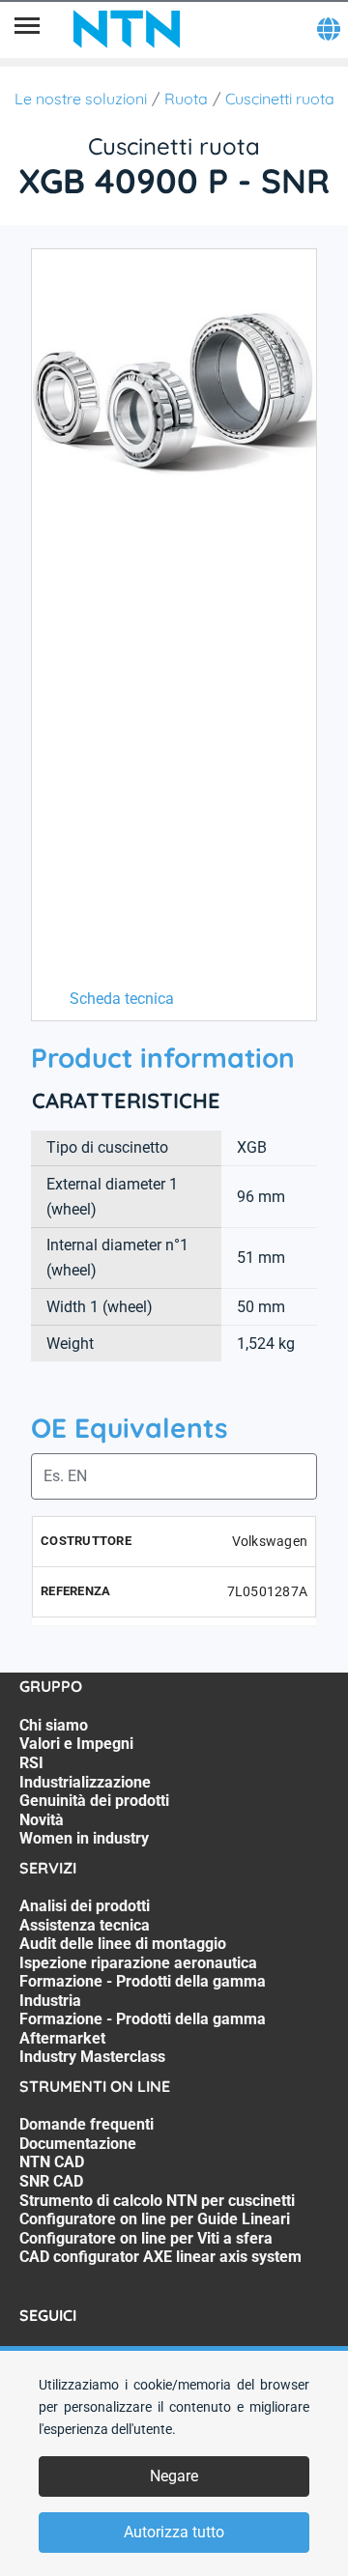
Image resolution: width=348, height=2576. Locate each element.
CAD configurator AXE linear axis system (160, 2257)
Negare (174, 2476)
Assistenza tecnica (85, 1925)
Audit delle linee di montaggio (123, 1944)
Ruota (186, 99)
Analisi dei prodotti (85, 1906)
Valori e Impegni (76, 1744)
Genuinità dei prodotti (94, 1801)
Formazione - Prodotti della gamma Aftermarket (143, 2029)
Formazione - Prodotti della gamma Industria (143, 1991)
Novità (42, 1820)
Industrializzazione (85, 1782)
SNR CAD (51, 2181)
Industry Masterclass (92, 2057)
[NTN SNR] (127, 29)
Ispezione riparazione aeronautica (138, 1963)
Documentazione (78, 2144)
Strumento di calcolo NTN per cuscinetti (157, 2201)
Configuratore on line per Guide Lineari (155, 2219)
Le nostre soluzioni (81, 99)
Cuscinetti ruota (280, 99)
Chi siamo (54, 1725)
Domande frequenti (87, 2124)
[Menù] (27, 29)
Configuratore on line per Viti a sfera (146, 2238)
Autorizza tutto (174, 2532)
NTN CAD (52, 2162)
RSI (31, 1763)
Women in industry (84, 1838)
